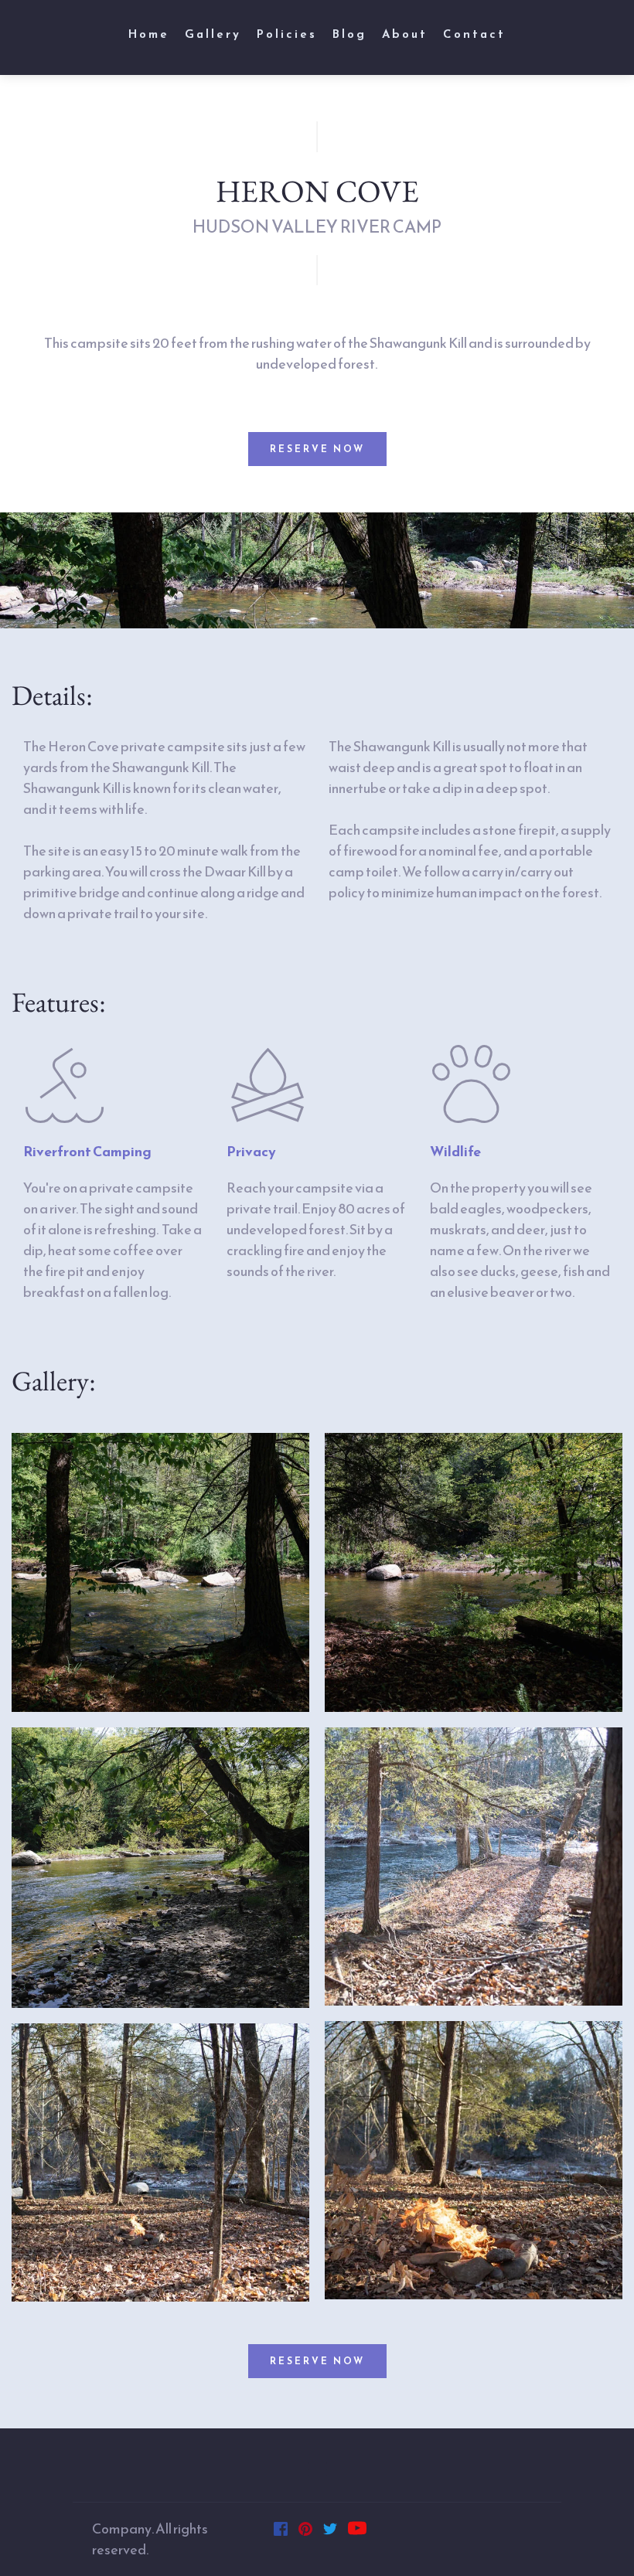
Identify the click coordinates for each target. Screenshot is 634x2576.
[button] (317, 2469)
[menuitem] (149, 34)
